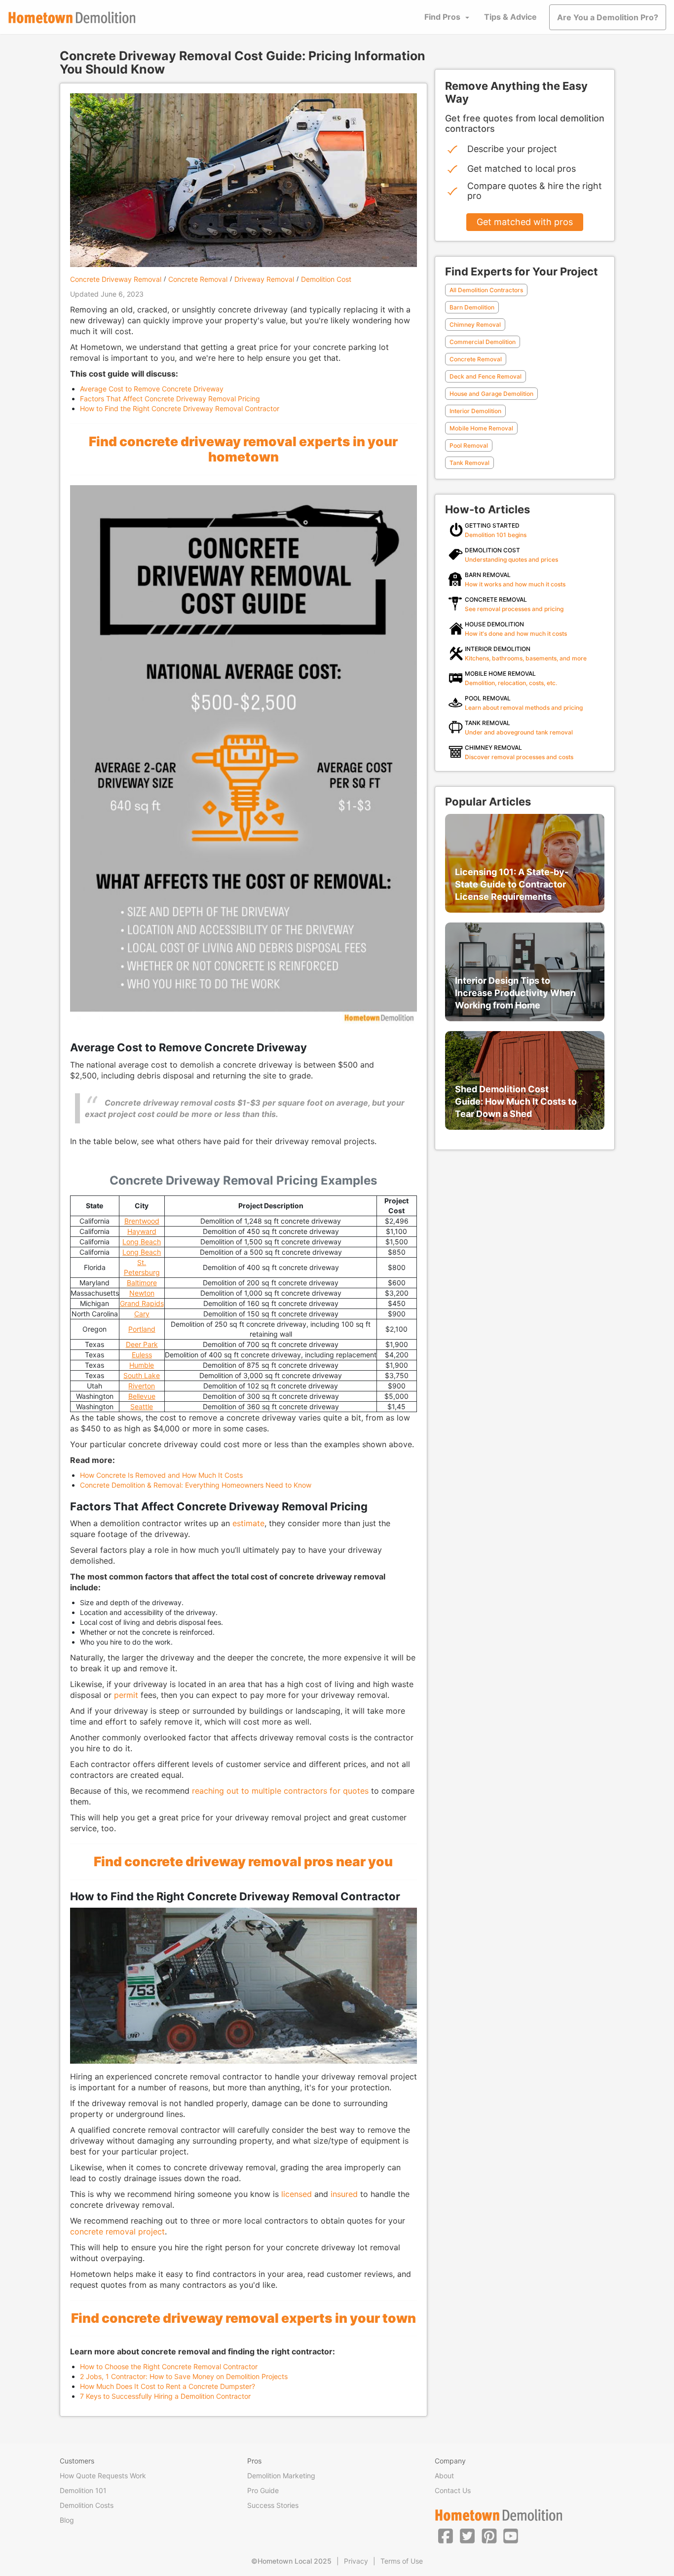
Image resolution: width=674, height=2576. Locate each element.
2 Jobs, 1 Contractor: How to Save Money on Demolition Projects (184, 2376)
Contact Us (453, 2490)
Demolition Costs (87, 2505)
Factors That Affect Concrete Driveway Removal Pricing (170, 399)
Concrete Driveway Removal (116, 279)
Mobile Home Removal (481, 428)
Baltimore (142, 1283)
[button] (446, 2536)
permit (126, 1695)
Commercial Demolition (483, 342)
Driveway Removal (264, 279)
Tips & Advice (510, 17)
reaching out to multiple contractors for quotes (280, 1791)
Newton (142, 1293)
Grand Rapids (142, 1303)
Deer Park (142, 1344)
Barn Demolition (472, 307)
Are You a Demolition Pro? (608, 17)
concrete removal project (117, 2231)
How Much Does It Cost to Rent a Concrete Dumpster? (168, 2386)
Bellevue (142, 1396)
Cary (142, 1314)
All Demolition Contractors (486, 290)
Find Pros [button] (442, 17)
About (444, 2476)
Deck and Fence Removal (486, 376)
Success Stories (273, 2505)
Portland (142, 1329)
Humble (142, 1365)
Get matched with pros (525, 222)
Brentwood (142, 1221)
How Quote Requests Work (103, 2476)
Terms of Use (402, 2561)
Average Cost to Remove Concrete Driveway (152, 389)
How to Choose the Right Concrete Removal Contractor (169, 2366)
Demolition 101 (83, 2490)
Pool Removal (469, 445)
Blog (67, 2520)
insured (344, 2194)
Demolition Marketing (281, 2476)
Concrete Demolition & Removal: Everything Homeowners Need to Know (196, 1485)
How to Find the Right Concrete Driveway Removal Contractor (180, 408)
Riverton (142, 1386)
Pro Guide (263, 2490)
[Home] (72, 18)
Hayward (142, 1231)
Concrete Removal (198, 279)
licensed (297, 2194)
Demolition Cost (326, 279)
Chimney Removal (475, 325)
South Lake (142, 1375)
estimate (248, 1523)
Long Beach (142, 1242)
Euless (142, 1355)
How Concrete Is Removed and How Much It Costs (161, 1475)
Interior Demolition (475, 411)
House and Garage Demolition (491, 394)
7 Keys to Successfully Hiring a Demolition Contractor (165, 2396)
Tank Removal (469, 463)
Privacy (356, 2561)
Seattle (142, 1406)
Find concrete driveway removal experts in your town (243, 2318)
